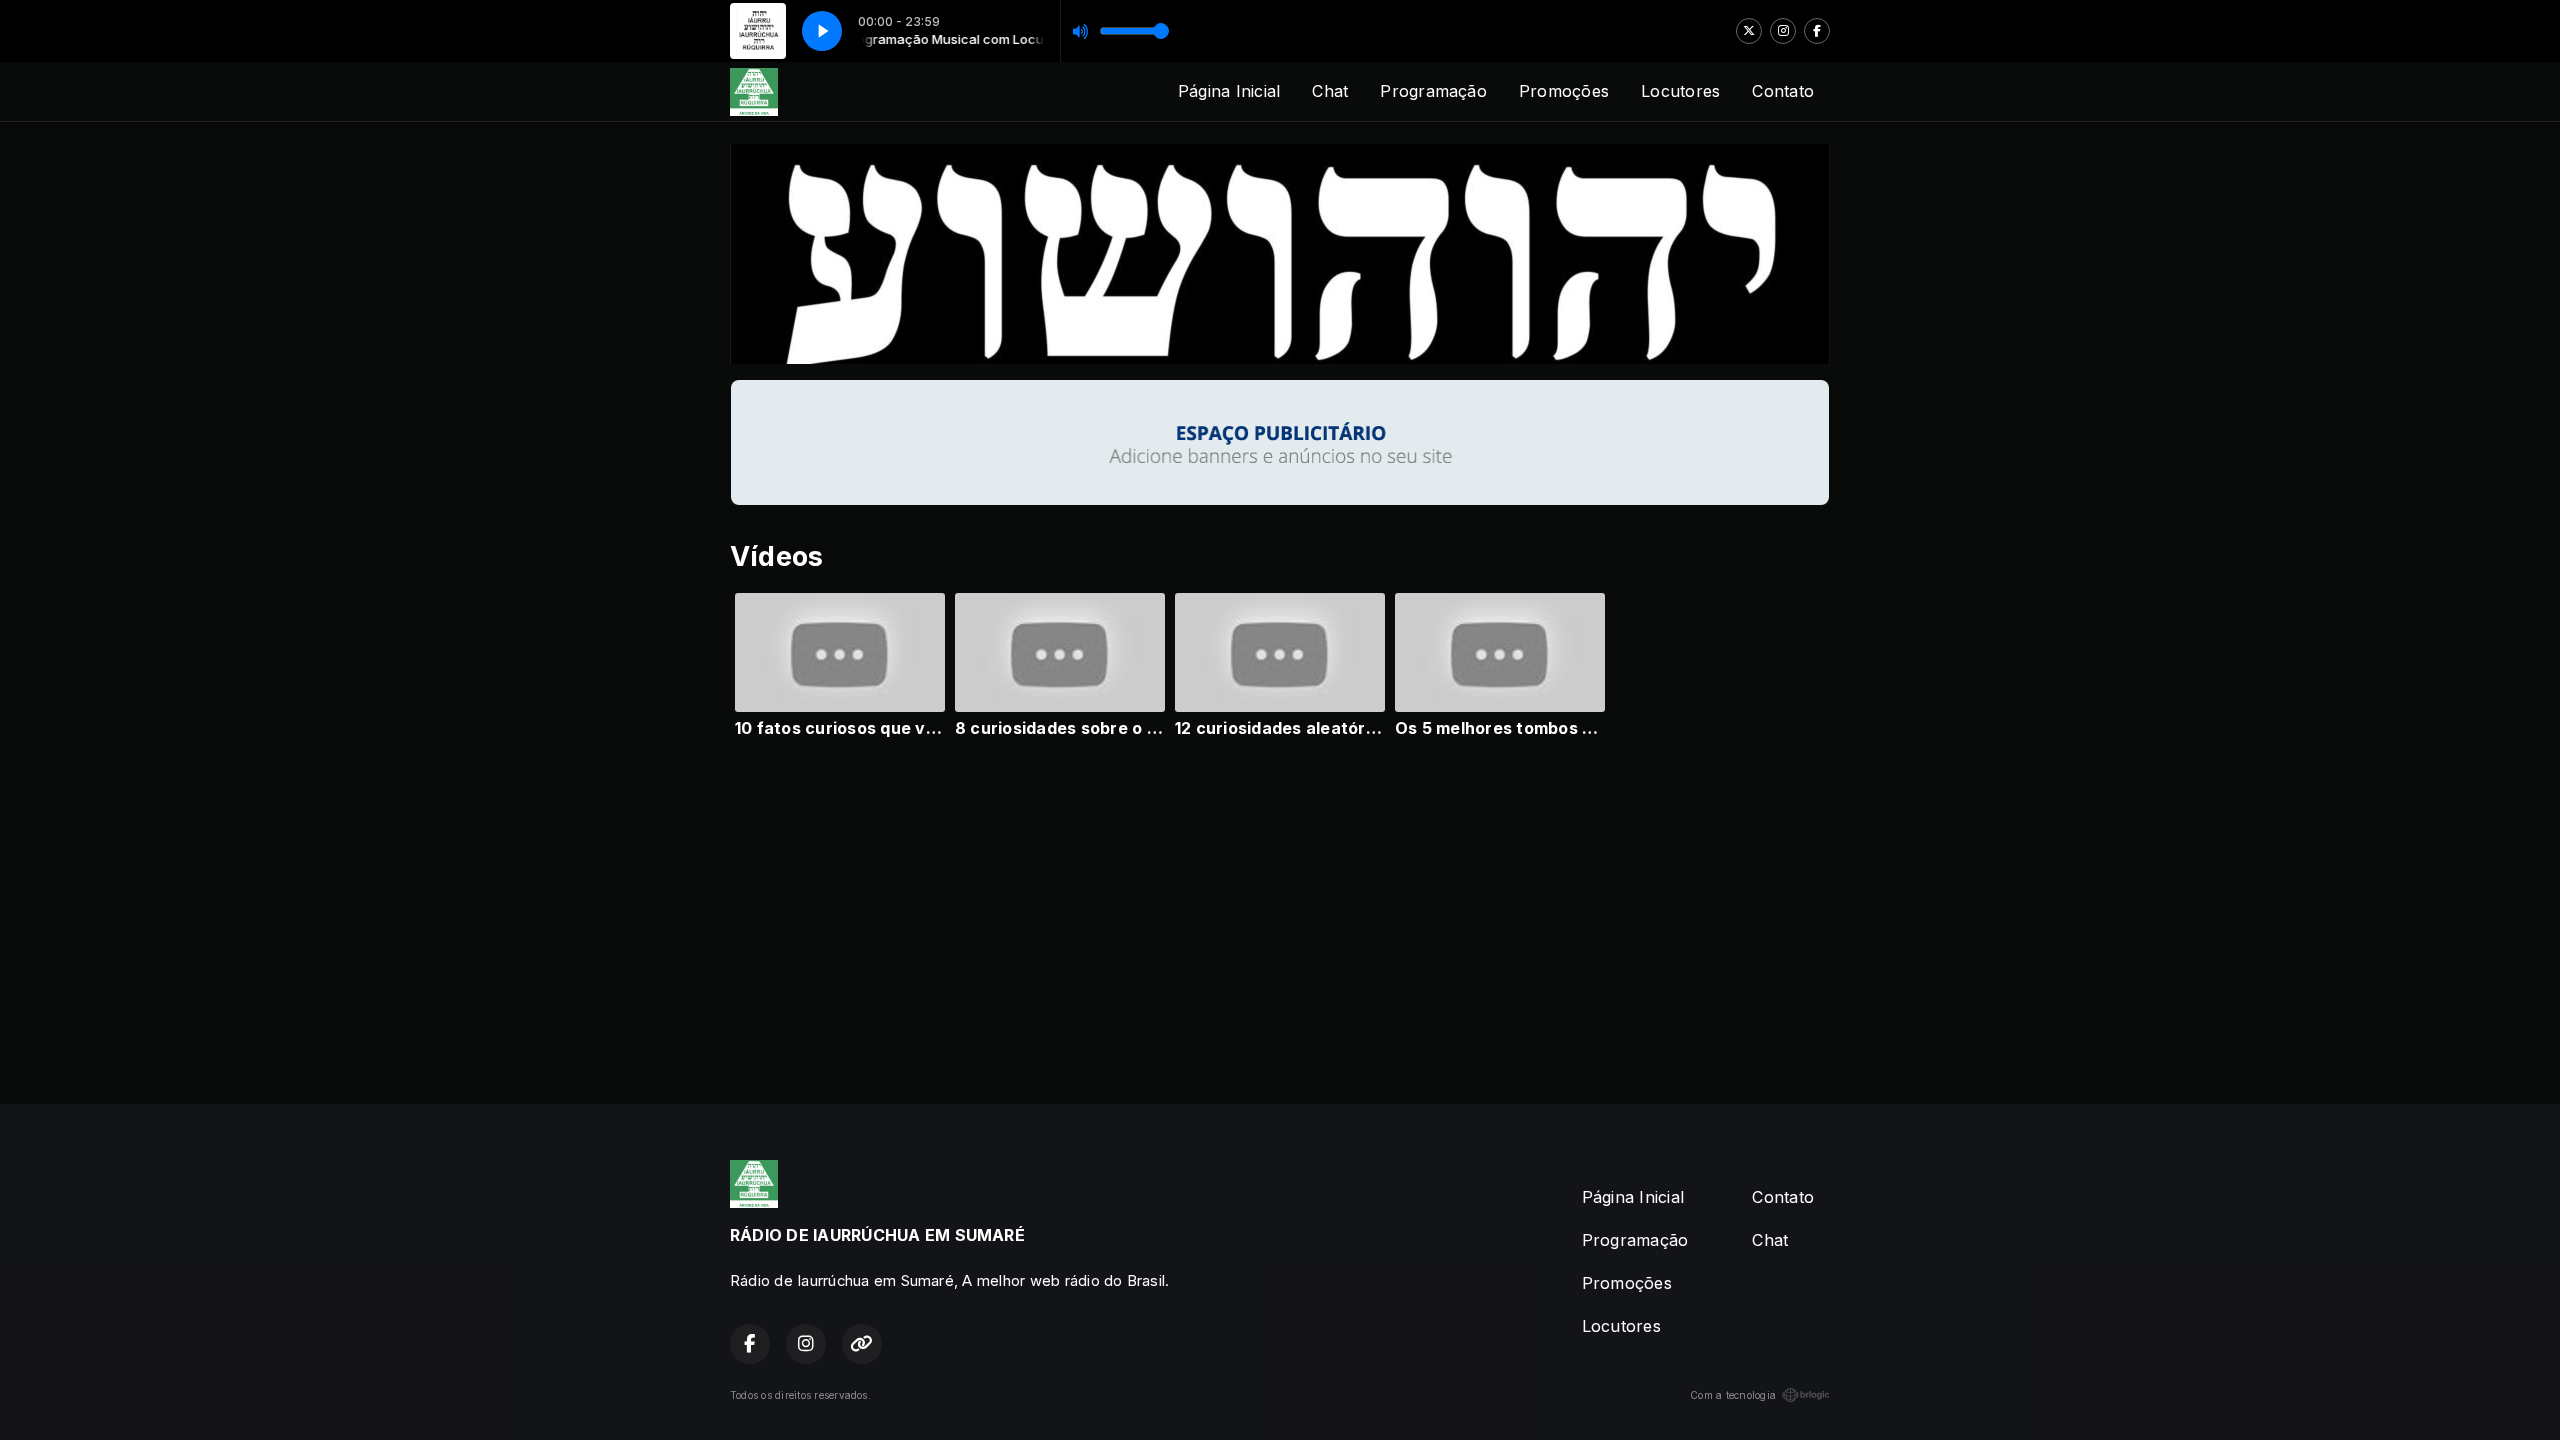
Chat (1330, 91)
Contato (1783, 91)
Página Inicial (1229, 91)
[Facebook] (1817, 31)
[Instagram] (1783, 31)
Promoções (1564, 91)
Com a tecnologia (1733, 1395)
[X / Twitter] (1749, 31)
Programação (1433, 91)
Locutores (1680, 91)
